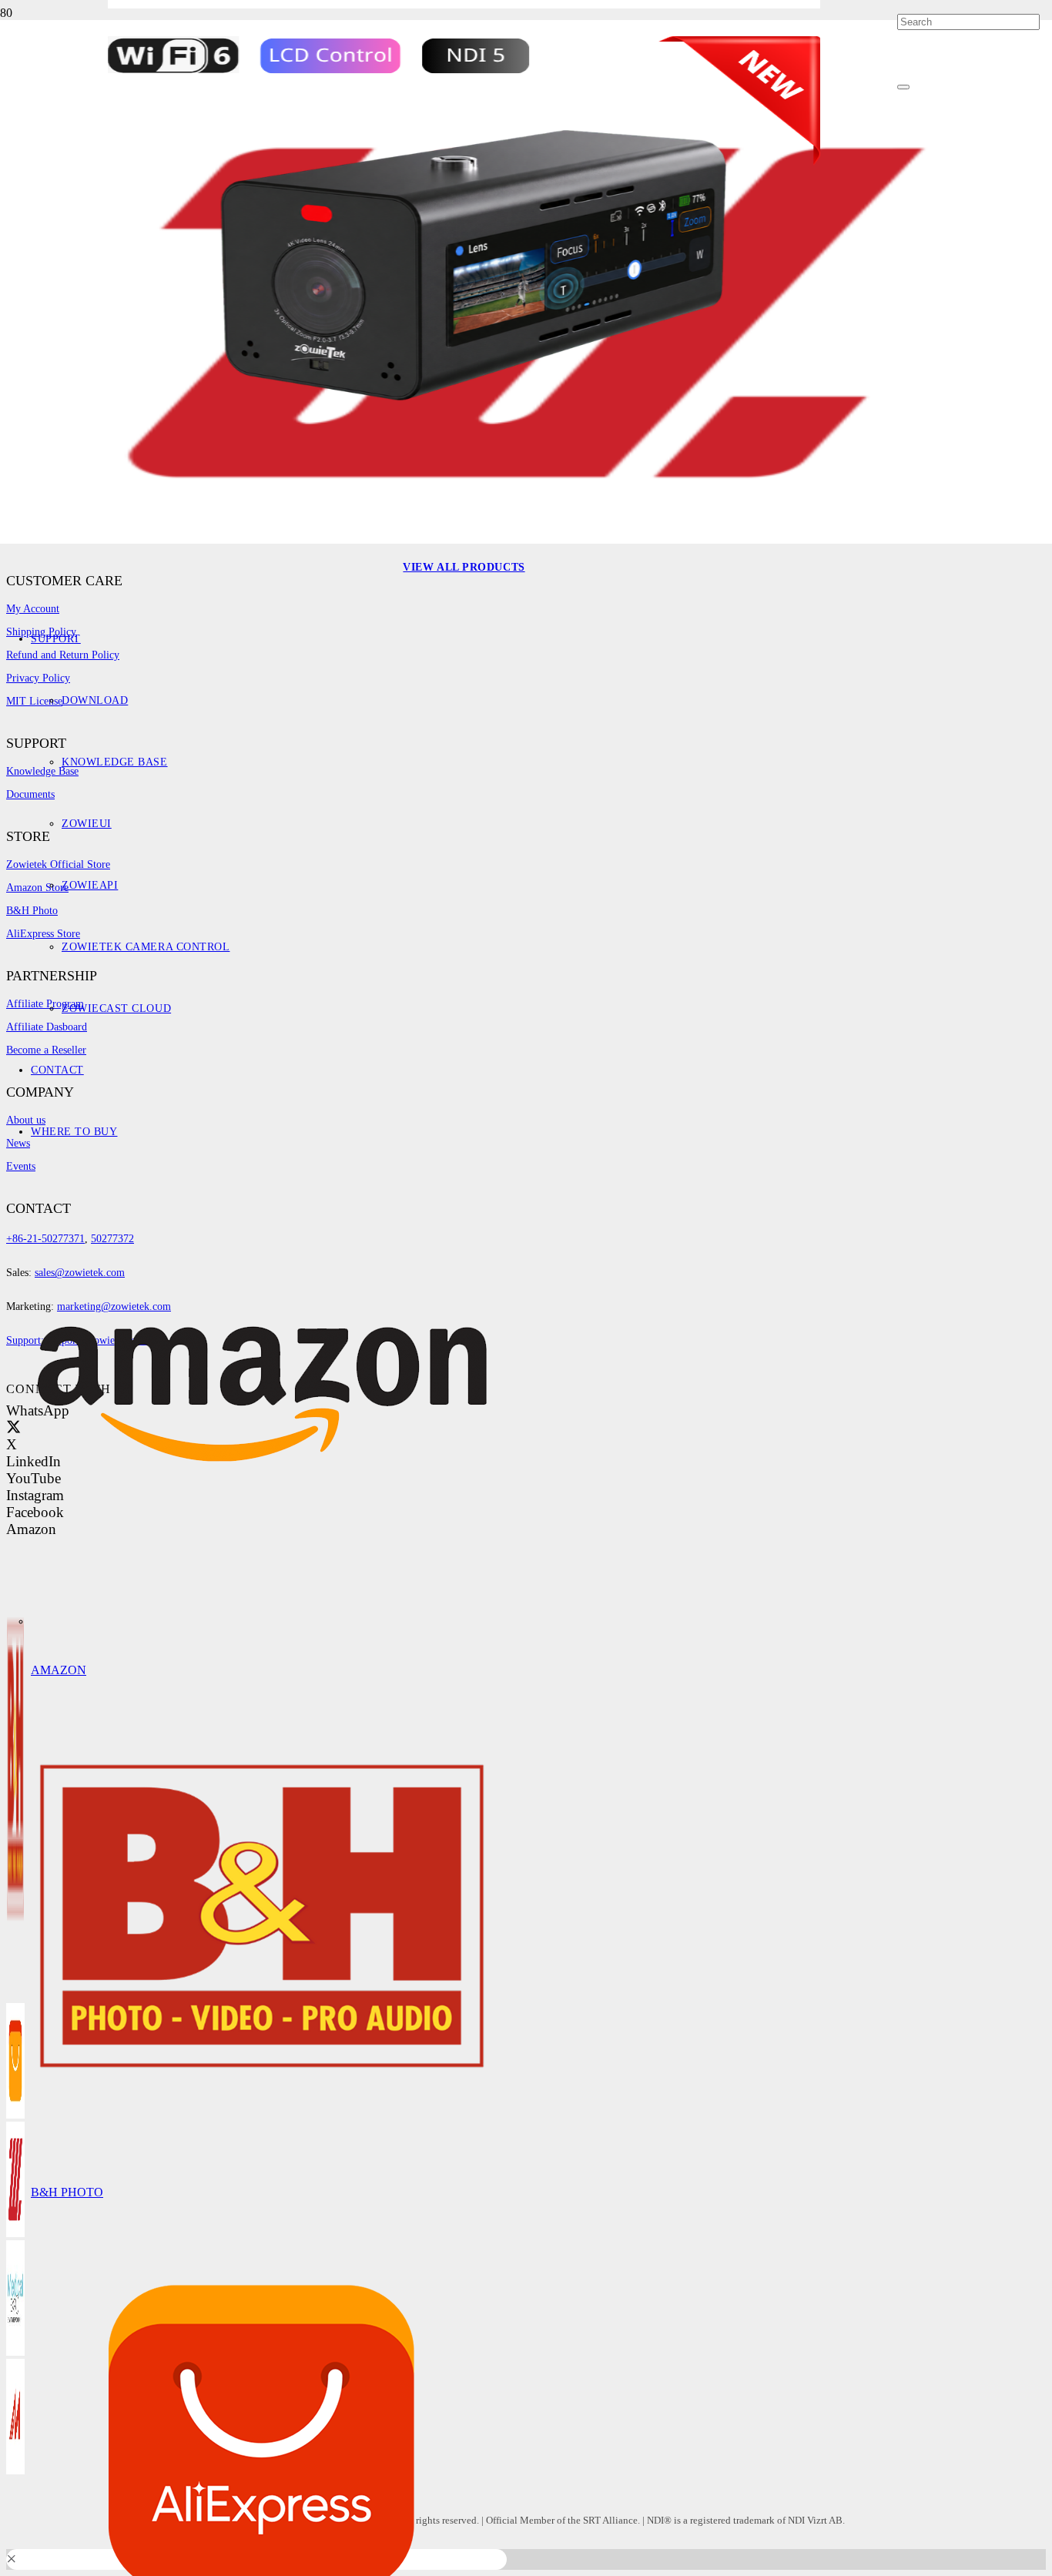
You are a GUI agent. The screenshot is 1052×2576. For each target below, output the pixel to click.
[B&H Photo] (262, 2144)
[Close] (903, 87)
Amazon (59, 1670)
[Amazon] (262, 1621)
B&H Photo (67, 2192)
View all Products (464, 567)
